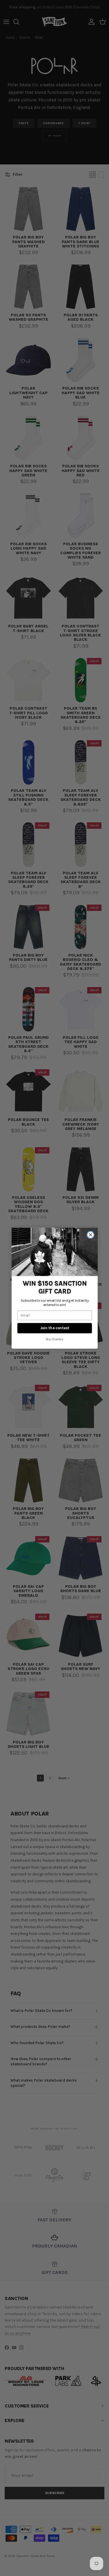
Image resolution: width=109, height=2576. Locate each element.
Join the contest (55, 1328)
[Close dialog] (90, 1235)
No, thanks (55, 1339)
